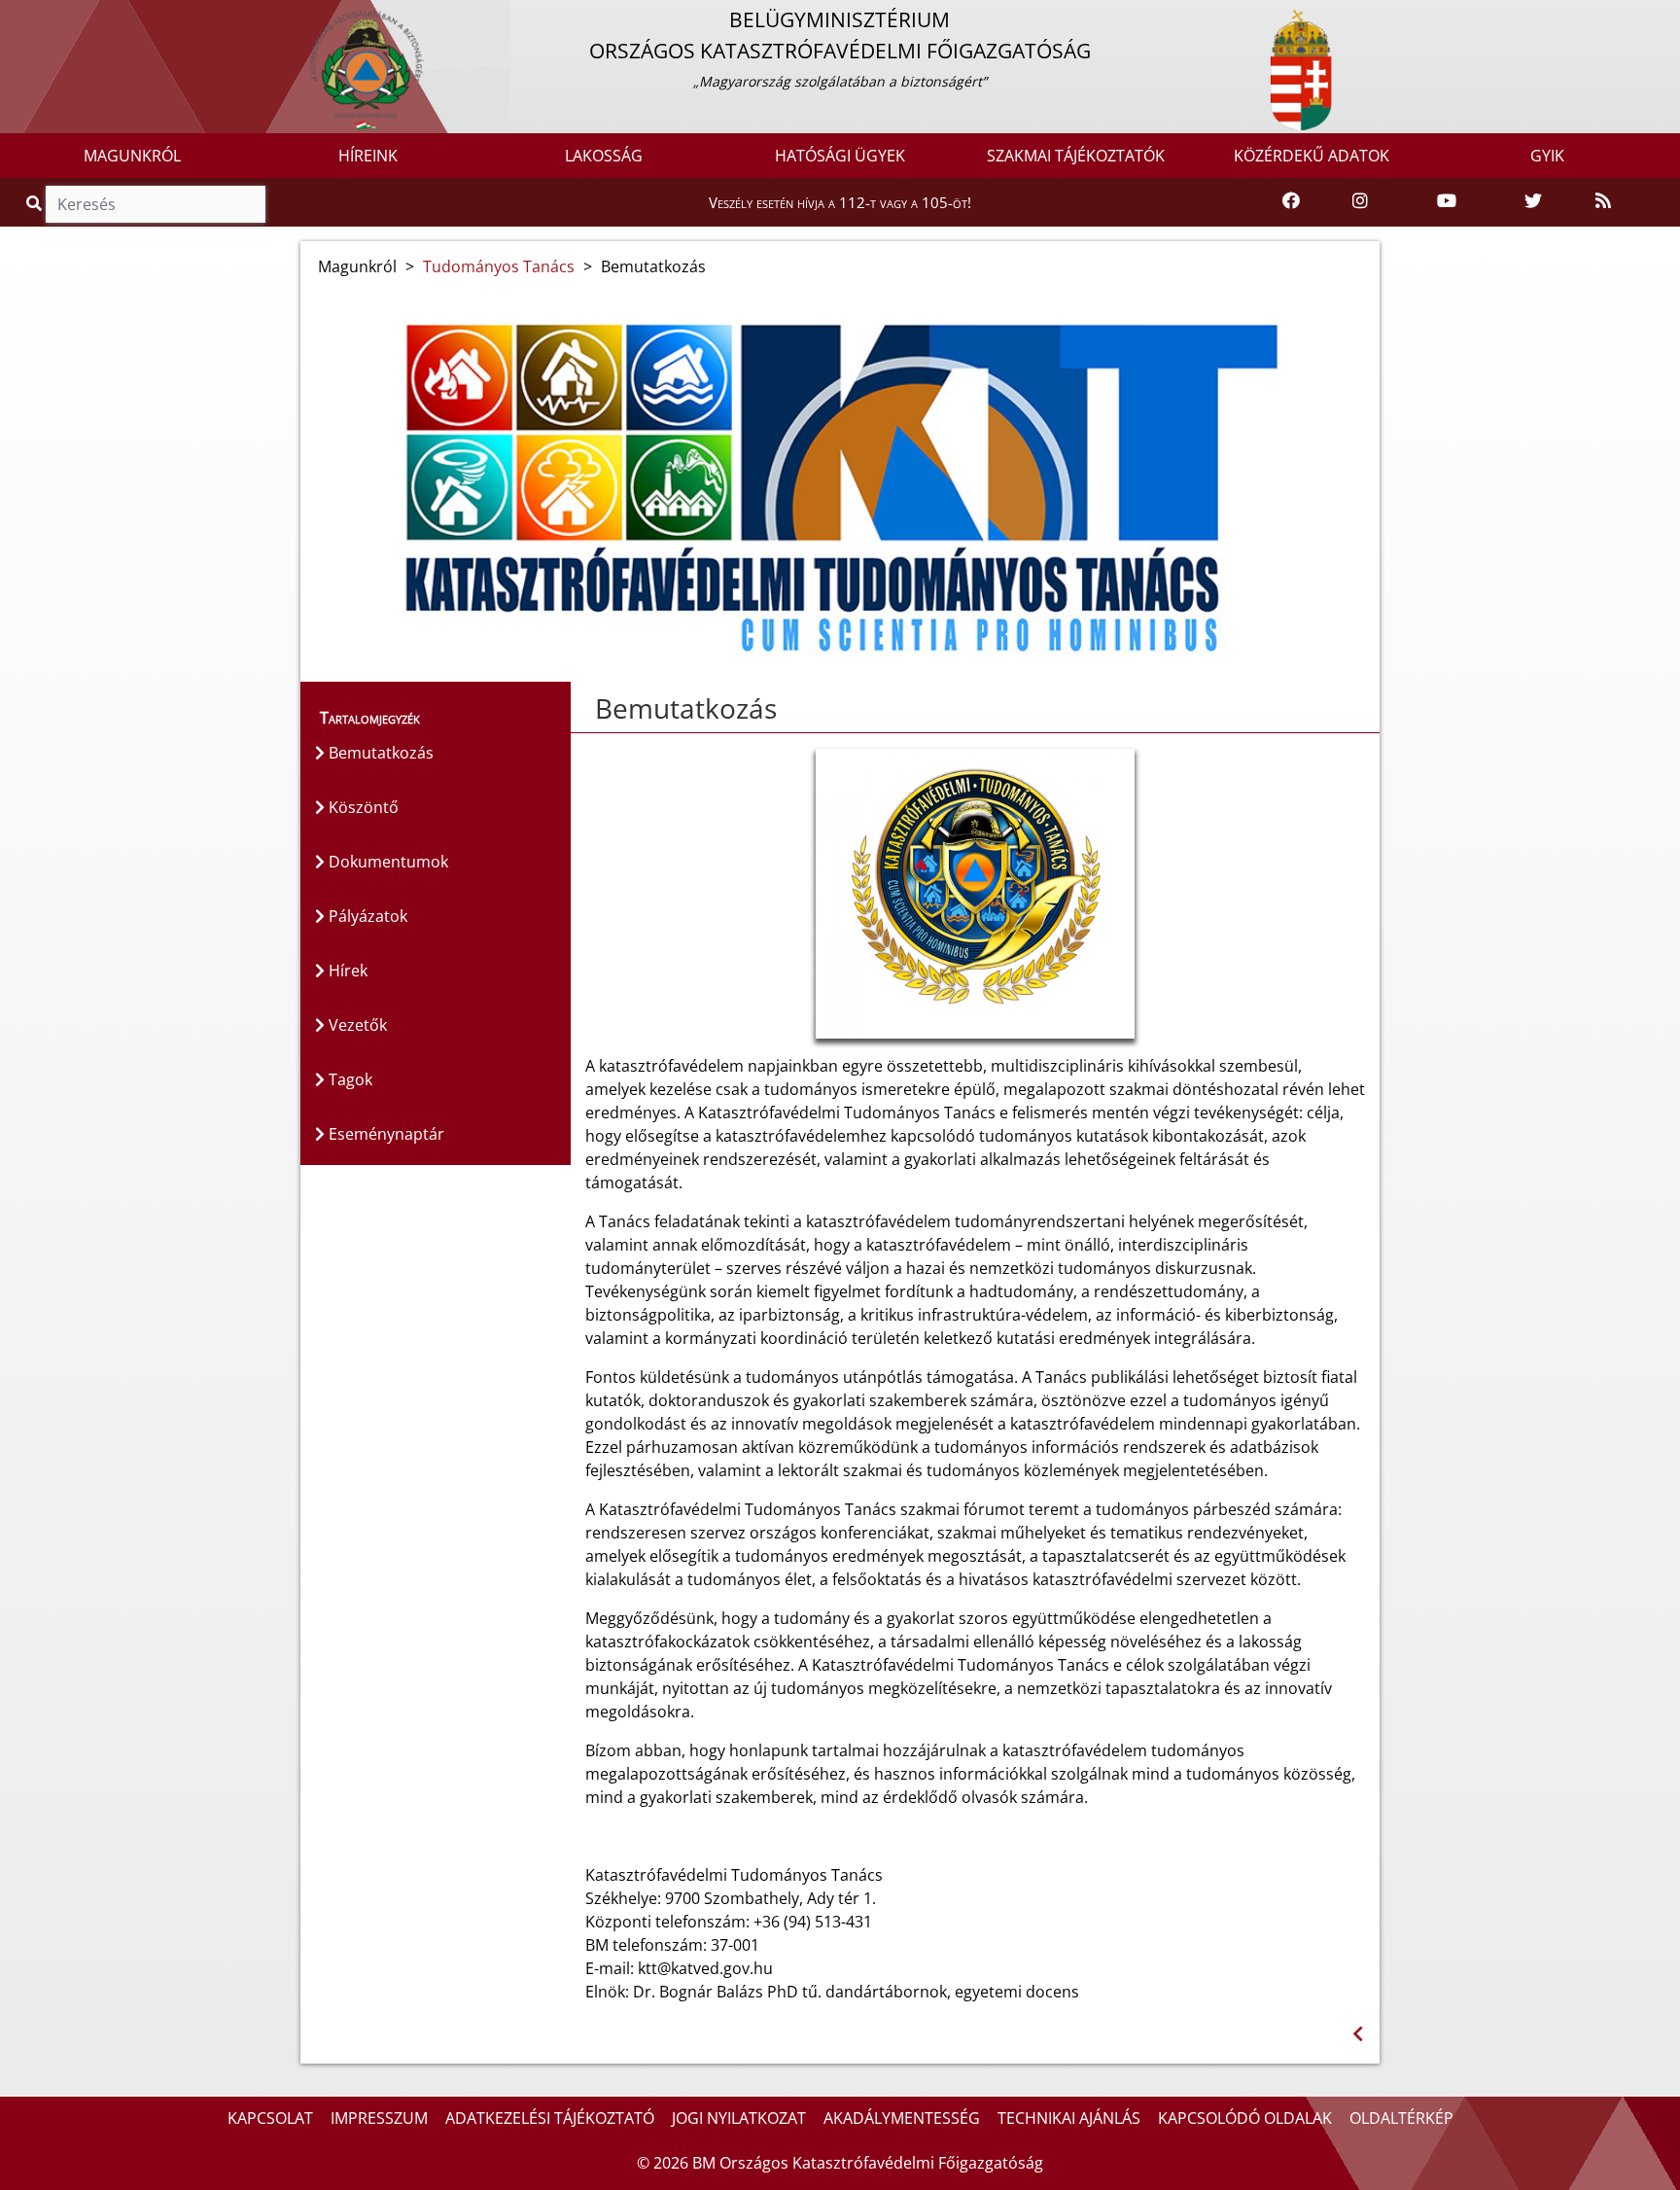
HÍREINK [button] (368, 156)
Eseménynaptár (385, 1134)
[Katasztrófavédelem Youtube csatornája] (1447, 201)
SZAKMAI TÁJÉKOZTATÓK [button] (1076, 156)
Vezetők (356, 1025)
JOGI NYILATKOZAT (739, 2118)
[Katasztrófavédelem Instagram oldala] (1360, 201)
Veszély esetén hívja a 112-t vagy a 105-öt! (840, 202)
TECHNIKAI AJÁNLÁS (1069, 2118)
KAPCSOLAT (270, 2118)
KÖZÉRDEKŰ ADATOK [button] (1312, 156)
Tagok (349, 1079)
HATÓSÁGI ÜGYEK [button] (840, 156)
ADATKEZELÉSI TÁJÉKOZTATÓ (550, 2118)
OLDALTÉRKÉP (1401, 2118)
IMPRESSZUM (379, 2118)
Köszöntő (362, 807)
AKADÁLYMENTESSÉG (902, 2118)
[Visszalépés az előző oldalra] (1358, 2034)
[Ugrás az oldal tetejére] (585, 709)
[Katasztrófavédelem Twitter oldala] (1533, 201)
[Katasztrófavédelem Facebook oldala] (1291, 201)
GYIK (1547, 156)
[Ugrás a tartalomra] (36, 17)
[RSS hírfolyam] (1603, 201)
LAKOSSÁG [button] (604, 156)
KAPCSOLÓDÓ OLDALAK (1245, 2118)
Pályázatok (366, 916)
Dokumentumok (386, 862)
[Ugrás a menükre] (15, 17)
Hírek (346, 971)
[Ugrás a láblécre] (57, 17)
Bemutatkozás (379, 753)
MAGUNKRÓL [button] (132, 156)
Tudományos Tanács (499, 266)
